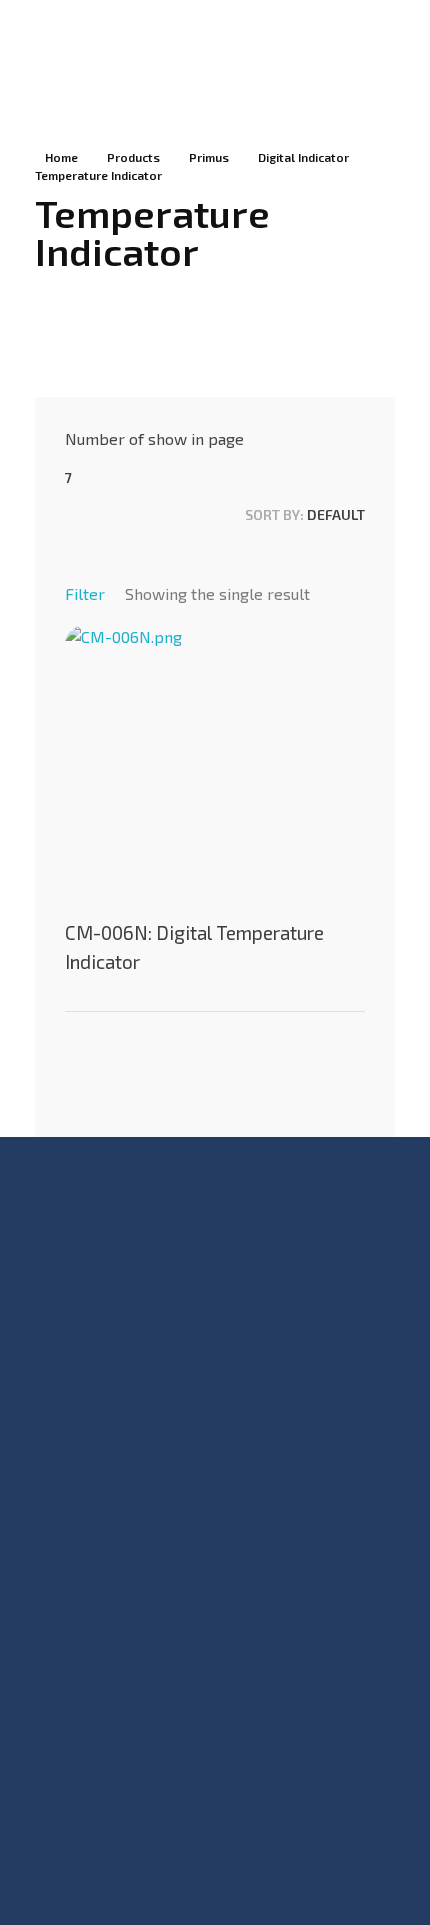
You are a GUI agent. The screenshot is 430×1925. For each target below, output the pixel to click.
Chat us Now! (77, 1653)
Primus (209, 157)
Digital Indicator (303, 157)
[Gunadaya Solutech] (83, 49)
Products (133, 157)
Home (61, 157)
